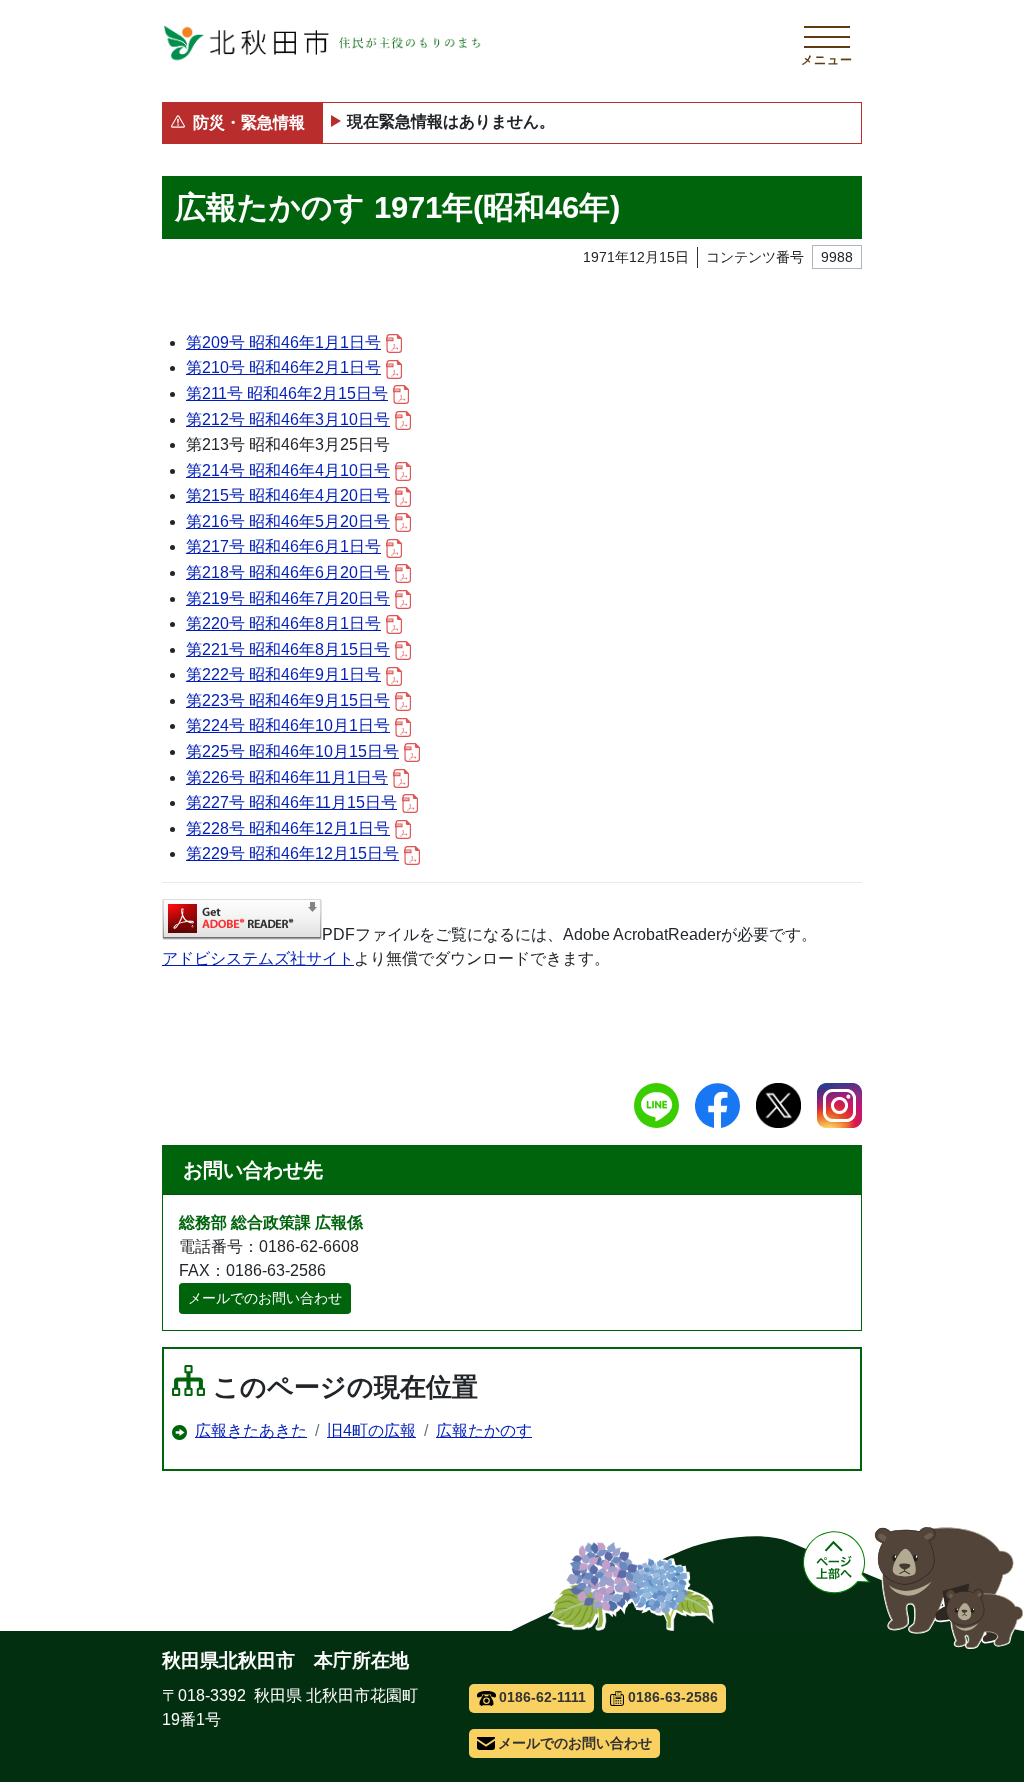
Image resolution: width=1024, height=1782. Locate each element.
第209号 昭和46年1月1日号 (283, 342)
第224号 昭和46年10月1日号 (288, 725)
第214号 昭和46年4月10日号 (288, 470)
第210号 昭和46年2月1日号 (283, 367)
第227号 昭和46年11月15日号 (291, 802)
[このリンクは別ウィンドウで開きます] (242, 919)
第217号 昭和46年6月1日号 (283, 546)
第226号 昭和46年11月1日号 (287, 777)
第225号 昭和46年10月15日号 (292, 751)
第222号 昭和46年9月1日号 (283, 674)
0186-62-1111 (542, 1697)
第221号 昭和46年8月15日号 (288, 649)
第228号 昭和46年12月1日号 (288, 828)
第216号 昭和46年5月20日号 (288, 521)
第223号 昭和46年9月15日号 (288, 700)
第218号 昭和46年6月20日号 (288, 572)
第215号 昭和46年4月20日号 (288, 495)
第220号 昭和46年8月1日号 (283, 623)
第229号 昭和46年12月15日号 (292, 853)
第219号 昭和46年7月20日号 (288, 598)
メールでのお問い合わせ (265, 1298)
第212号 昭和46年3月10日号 (288, 419)
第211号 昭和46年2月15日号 (287, 393)
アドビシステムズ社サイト (258, 958)
